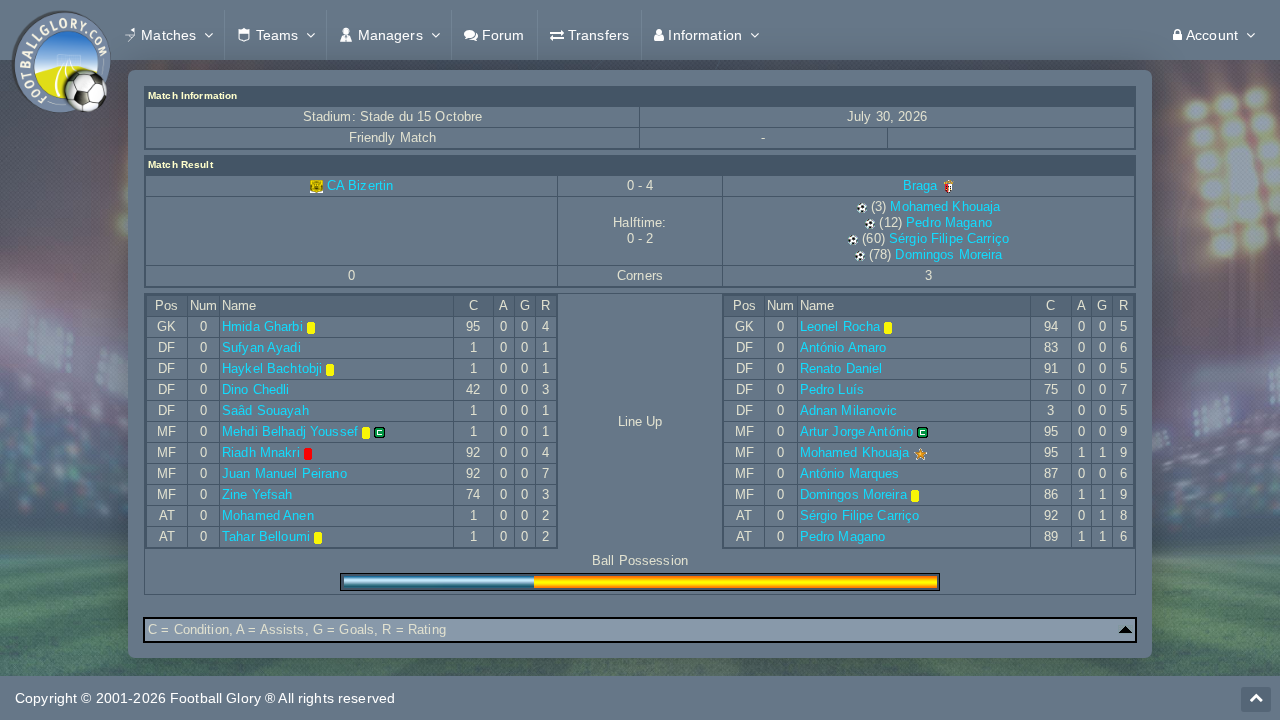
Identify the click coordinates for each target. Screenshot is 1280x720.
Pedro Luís (832, 389)
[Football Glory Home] (61, 35)
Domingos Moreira (948, 254)
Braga (922, 185)
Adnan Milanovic (849, 410)
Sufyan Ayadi (261, 347)
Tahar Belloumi (266, 536)
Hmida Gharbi (262, 326)
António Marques (850, 473)
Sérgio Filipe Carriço (949, 238)
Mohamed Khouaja (945, 206)
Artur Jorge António (857, 431)
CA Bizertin (360, 185)
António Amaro (843, 347)
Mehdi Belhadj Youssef (290, 431)
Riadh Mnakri (261, 452)
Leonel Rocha (840, 326)
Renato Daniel (841, 368)
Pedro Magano (949, 222)
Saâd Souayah (265, 410)
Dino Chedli (256, 389)
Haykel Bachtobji (272, 368)
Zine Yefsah (257, 494)
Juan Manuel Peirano (284, 473)
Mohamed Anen (268, 515)
